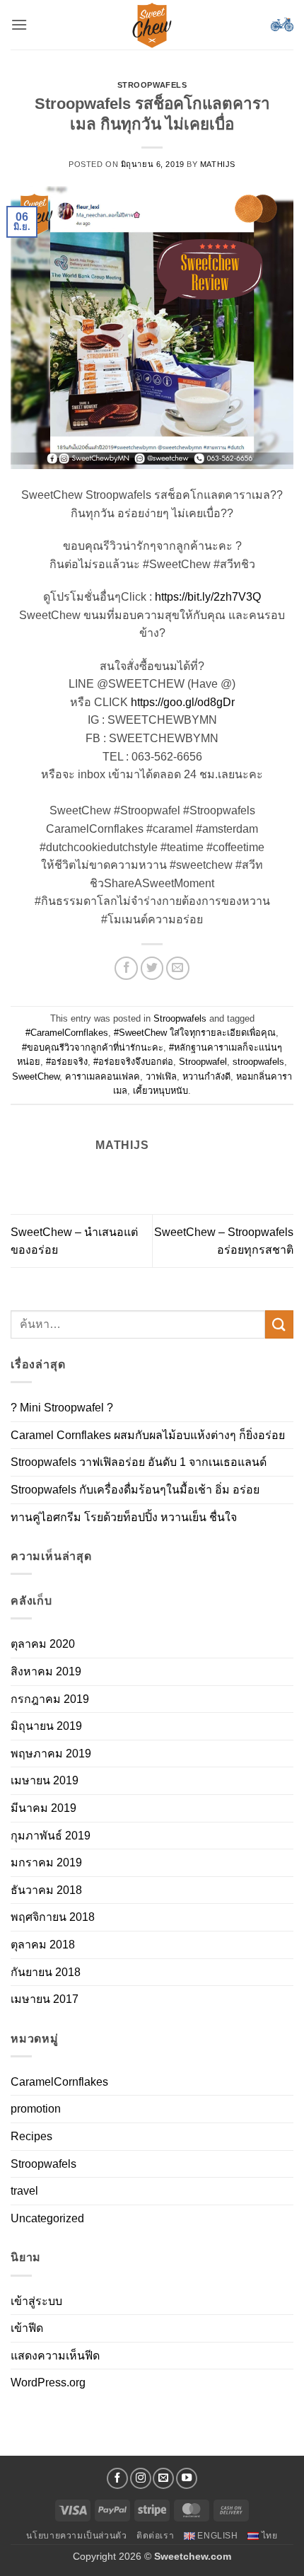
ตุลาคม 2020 (43, 1644)
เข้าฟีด (27, 2328)
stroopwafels (258, 1062)
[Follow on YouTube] (187, 2478)
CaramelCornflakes (59, 2082)
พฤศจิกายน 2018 (53, 1917)
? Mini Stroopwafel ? (62, 1408)
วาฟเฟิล (161, 1076)
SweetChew (36, 1076)
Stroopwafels (152, 85)
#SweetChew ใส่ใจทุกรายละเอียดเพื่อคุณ (195, 1033)
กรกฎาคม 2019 (50, 1699)
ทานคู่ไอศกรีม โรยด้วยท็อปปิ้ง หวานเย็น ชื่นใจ (124, 1517)
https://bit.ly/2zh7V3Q (208, 597)
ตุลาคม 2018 (43, 1945)
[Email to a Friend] (178, 968)
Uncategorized (47, 2218)
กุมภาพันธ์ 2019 (51, 1836)
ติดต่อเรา (155, 2536)
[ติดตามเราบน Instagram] (141, 2478)
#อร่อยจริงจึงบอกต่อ (133, 1062)
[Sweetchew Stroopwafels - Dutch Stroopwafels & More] (152, 25)
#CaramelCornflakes (67, 1033)
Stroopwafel (203, 1062)
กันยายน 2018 (46, 1972)
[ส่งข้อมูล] (279, 1324)
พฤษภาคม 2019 (51, 1754)
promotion (36, 2109)
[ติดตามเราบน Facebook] (117, 2478)
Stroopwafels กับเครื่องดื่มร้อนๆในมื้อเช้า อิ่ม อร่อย (135, 1490)
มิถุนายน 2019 (46, 1726)
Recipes (31, 2136)
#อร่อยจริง (67, 1062)
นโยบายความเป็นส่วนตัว (76, 2536)
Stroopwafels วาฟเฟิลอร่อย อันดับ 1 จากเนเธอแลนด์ (139, 1462)
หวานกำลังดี (206, 1076)
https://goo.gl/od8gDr (183, 702)
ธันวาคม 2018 (46, 1890)
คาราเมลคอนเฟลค (103, 1076)
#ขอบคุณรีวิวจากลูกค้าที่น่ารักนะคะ (93, 1047)
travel (24, 2191)
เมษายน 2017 (45, 1999)
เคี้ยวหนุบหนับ (160, 1091)
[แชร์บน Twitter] (152, 968)
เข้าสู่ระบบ (36, 2301)
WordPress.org (48, 2382)
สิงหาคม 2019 (46, 1671)
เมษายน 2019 (45, 1780)
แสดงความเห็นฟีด (55, 2356)
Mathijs (218, 164)
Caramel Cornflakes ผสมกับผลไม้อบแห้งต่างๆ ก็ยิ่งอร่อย (148, 1435)
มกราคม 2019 (46, 1862)
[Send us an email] (163, 2478)
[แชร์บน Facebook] (126, 968)
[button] (19, 24)
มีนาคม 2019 (43, 1808)
